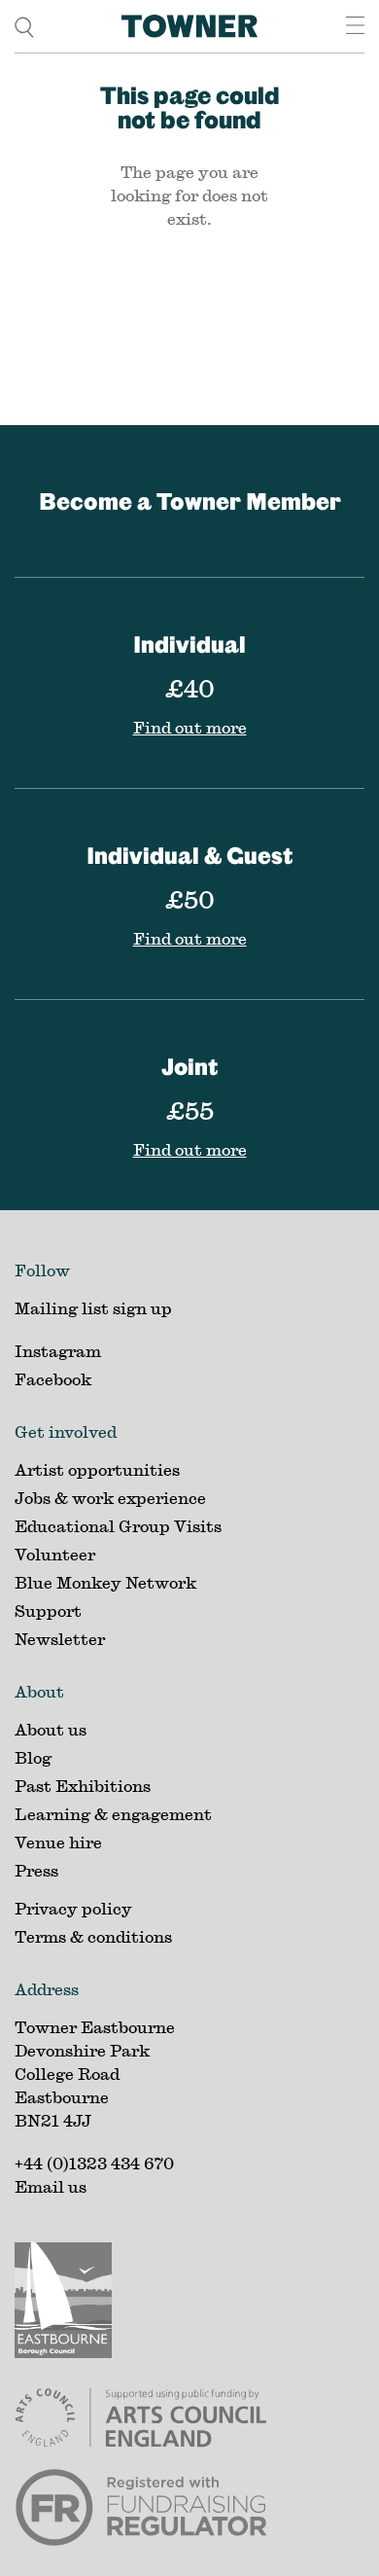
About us (51, 1729)
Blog (33, 1757)
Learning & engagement (113, 1814)
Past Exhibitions (83, 1786)
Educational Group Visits (118, 1526)
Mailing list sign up (93, 1308)
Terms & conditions (93, 1936)
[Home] (189, 26)
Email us (51, 2186)
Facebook (53, 1379)
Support (48, 1610)
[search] (24, 26)
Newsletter (60, 1639)
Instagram (58, 1351)
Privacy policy (73, 1908)
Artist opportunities (97, 1469)
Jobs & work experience (110, 1498)
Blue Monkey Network (105, 1582)
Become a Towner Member (190, 501)
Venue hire (58, 1842)
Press (36, 1870)
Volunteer (55, 1554)
